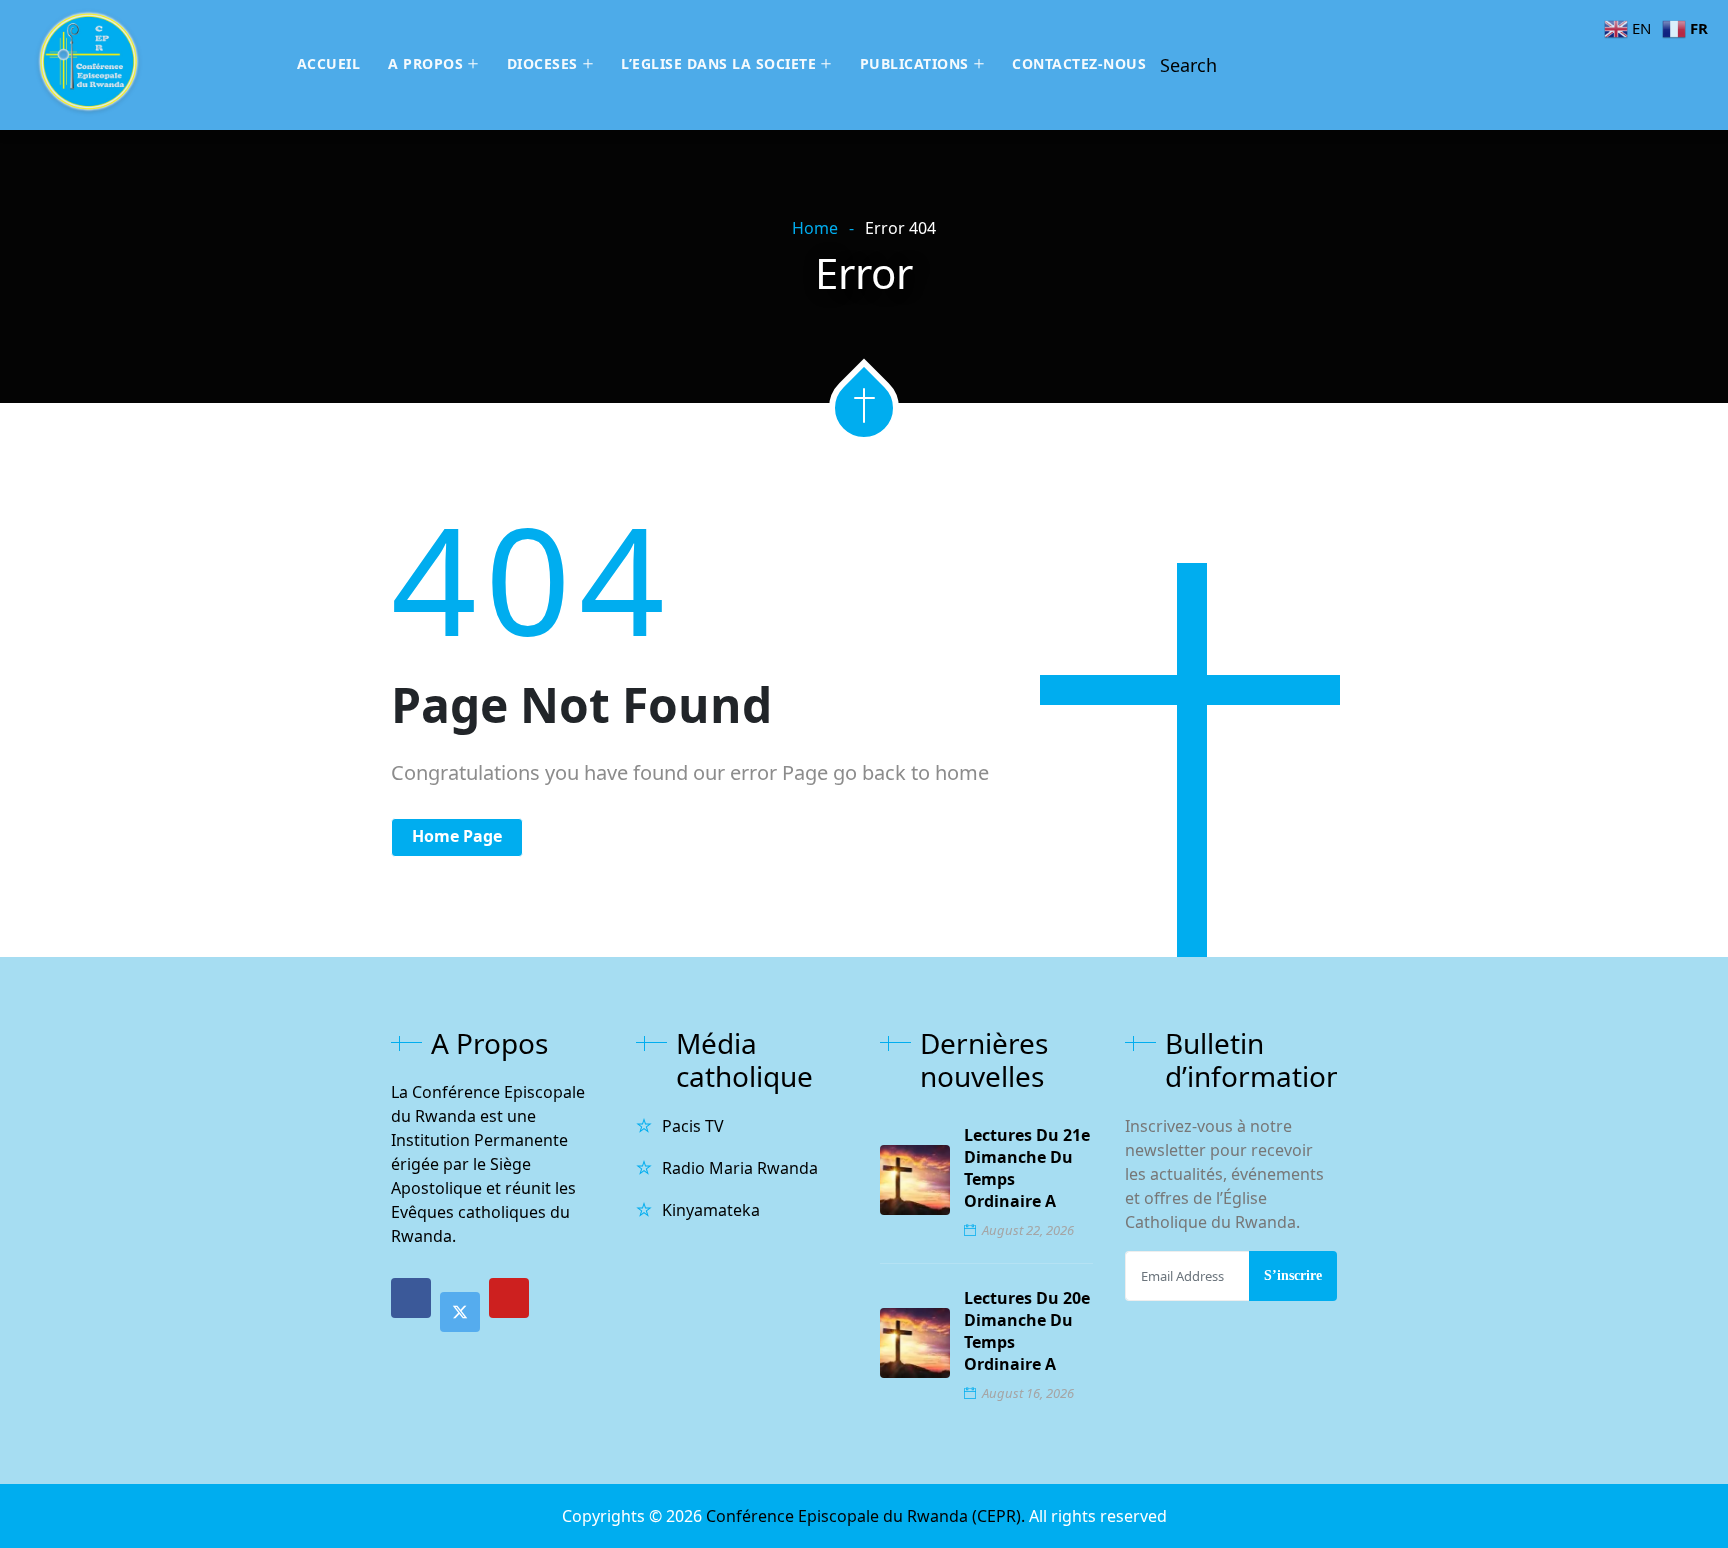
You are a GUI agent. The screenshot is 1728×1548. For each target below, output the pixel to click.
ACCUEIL (329, 63)
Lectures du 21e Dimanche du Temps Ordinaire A (1027, 1168)
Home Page (457, 836)
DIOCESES (542, 63)
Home (815, 228)
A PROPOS (425, 63)
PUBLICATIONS (914, 63)
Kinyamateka (711, 1210)
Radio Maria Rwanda (740, 1168)
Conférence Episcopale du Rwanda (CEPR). (867, 1516)
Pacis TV (693, 1126)
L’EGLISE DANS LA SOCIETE (718, 63)
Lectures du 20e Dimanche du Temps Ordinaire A (1027, 1331)
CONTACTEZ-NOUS (1079, 63)
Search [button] (1188, 65)
